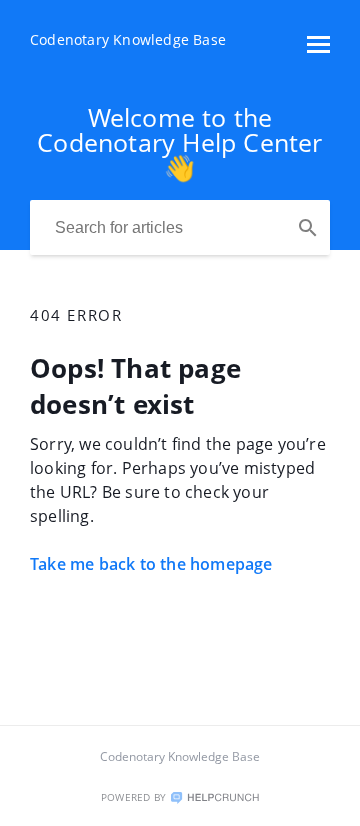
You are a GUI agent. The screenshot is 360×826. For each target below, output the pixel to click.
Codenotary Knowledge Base (180, 756)
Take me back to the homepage (151, 564)
